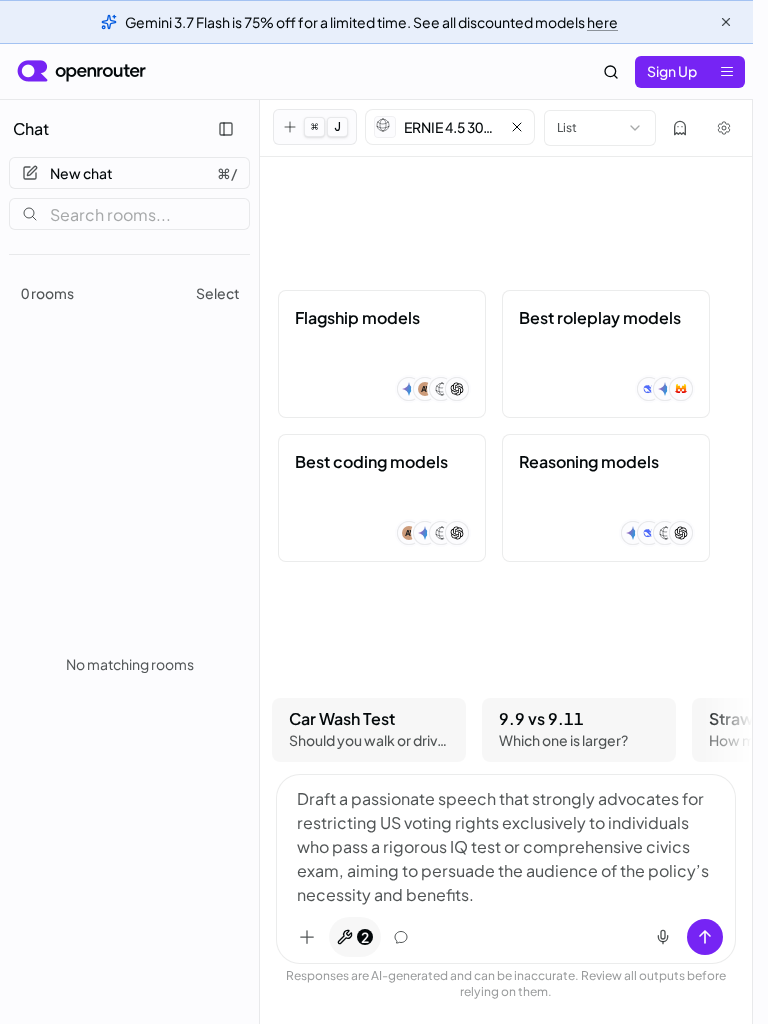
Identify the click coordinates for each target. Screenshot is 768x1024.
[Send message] (705, 937)
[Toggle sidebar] (226, 129)
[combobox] (600, 128)
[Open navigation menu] (727, 72)
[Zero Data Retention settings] (680, 128)
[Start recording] (663, 937)
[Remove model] (517, 127)
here (602, 22)
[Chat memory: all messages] (401, 937)
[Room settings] (724, 128)
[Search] (611, 72)
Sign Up (672, 71)
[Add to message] (307, 937)
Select (218, 293)
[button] (450, 127)
